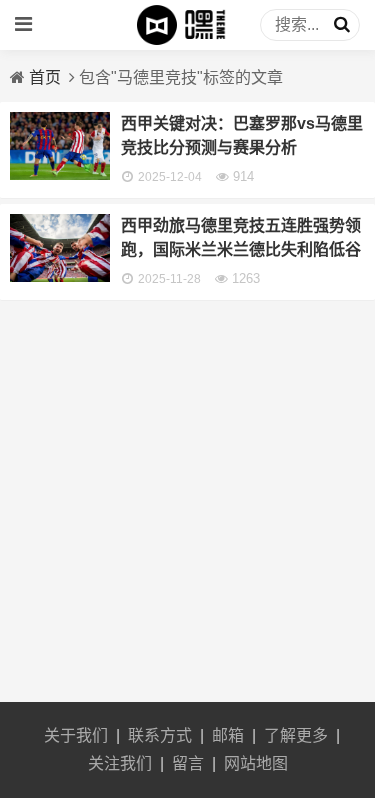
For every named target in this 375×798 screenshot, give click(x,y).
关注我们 (120, 763)
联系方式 (160, 735)
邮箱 (228, 735)
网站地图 (256, 763)
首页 (45, 77)
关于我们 (76, 735)
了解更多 (296, 735)
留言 (188, 763)
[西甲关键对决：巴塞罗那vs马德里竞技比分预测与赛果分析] (60, 174)
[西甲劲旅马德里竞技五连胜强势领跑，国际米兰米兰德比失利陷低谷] (60, 276)
